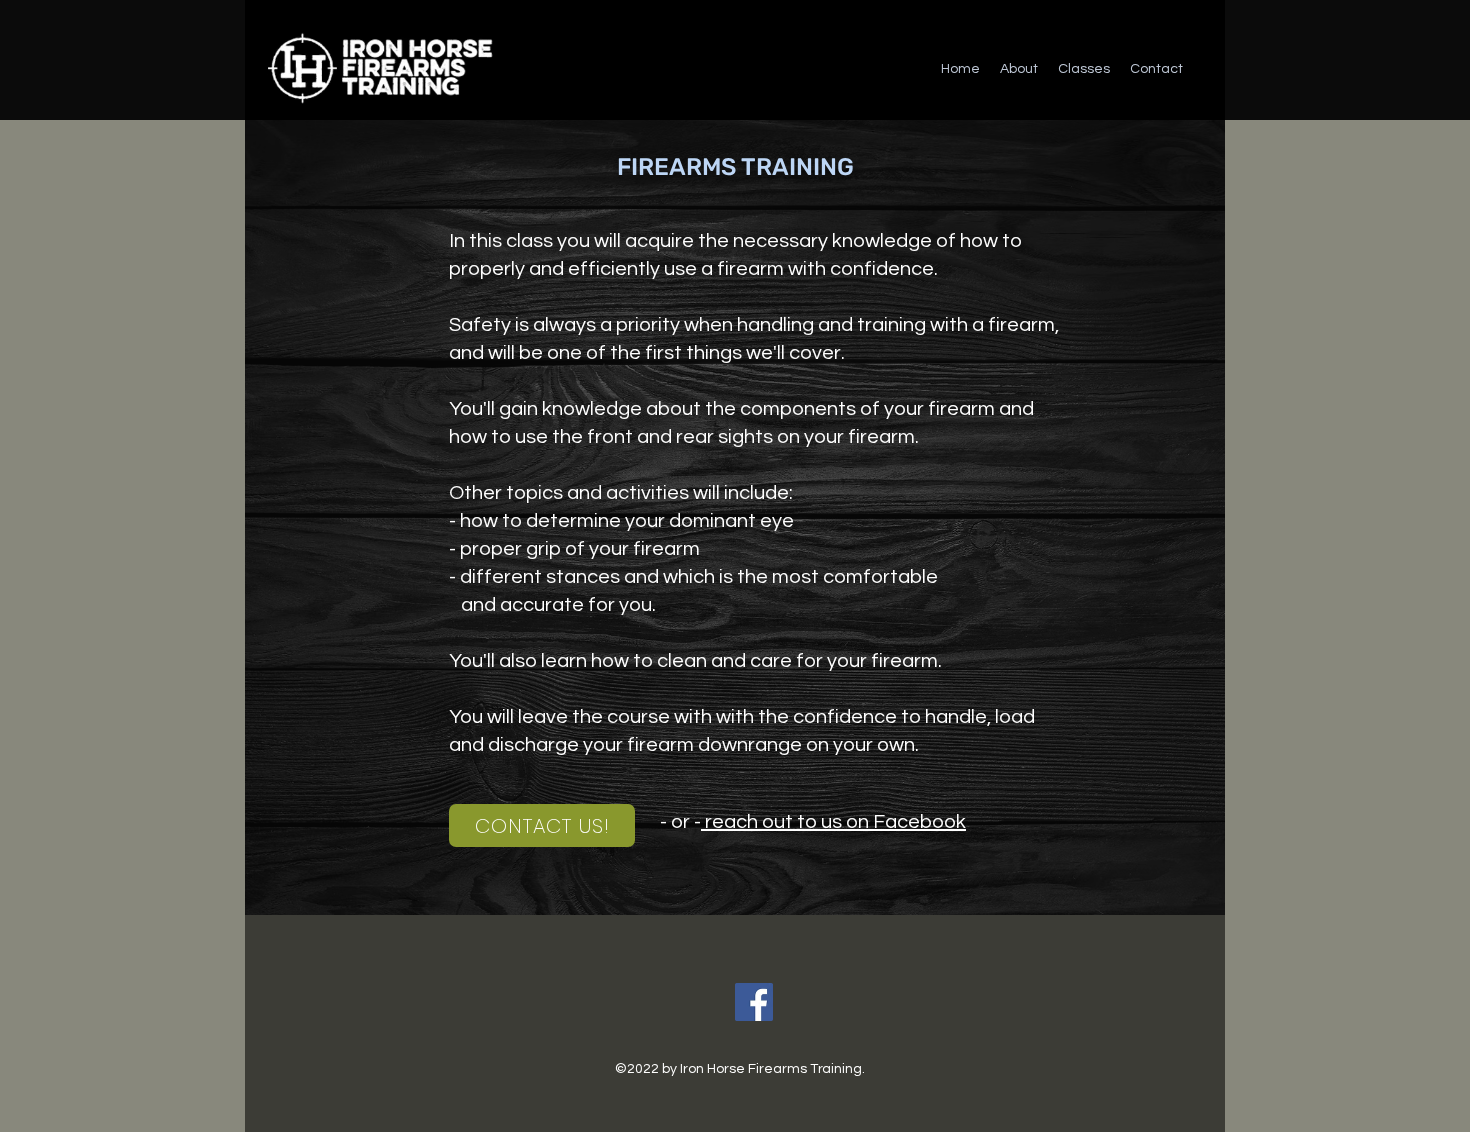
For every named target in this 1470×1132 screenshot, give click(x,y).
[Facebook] (754, 1002)
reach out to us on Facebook (833, 822)
